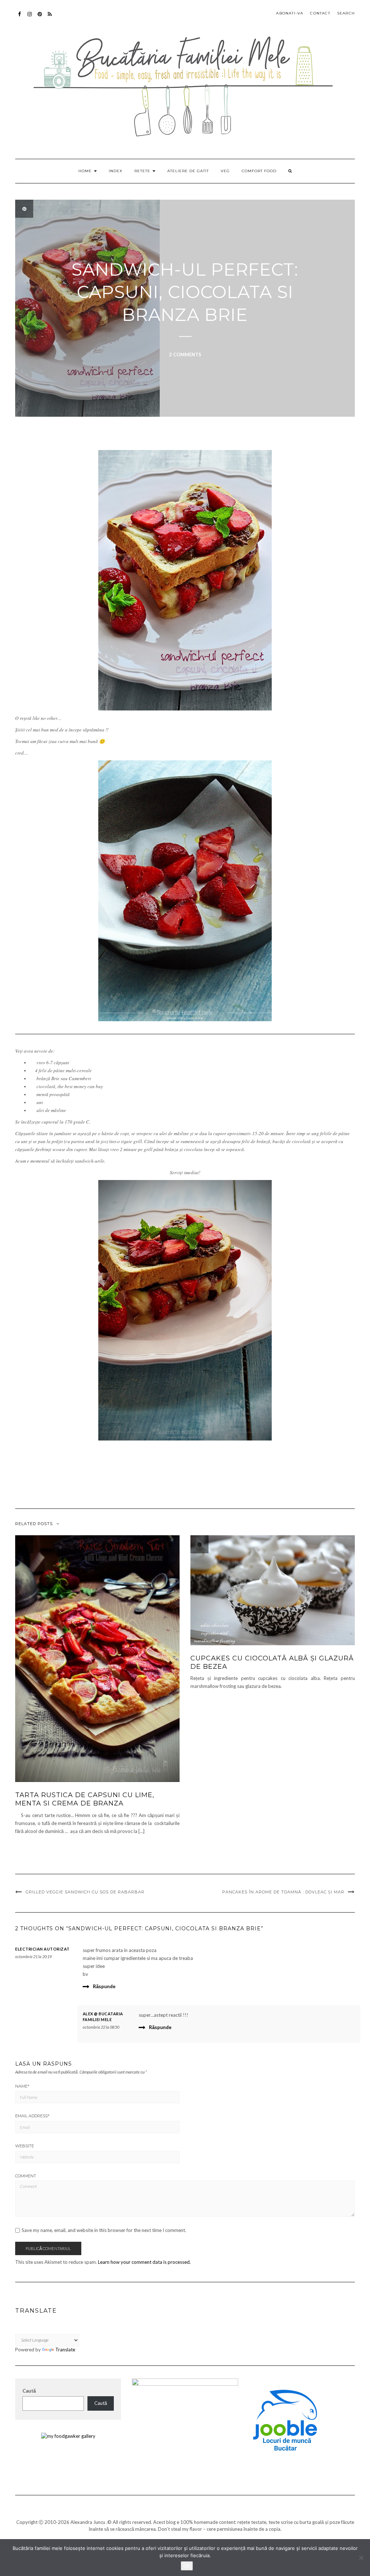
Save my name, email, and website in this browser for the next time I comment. (104, 2230)
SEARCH (346, 13)
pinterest (40, 18)
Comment (26, 2176)
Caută (29, 2391)
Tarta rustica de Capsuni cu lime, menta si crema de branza (85, 1799)
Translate (65, 2350)
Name (22, 2086)
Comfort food (259, 171)
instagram (30, 18)
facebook (20, 18)
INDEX (116, 171)
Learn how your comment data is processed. (144, 2262)
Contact (320, 13)
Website (25, 2146)
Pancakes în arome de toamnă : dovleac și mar (283, 1892)
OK (187, 2566)
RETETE (143, 171)
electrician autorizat (42, 1949)
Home (86, 171)
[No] (361, 2558)
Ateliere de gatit (188, 171)
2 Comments (185, 355)
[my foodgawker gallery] (68, 2436)
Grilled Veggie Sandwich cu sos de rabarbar (85, 1892)
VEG (225, 171)
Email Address (32, 2116)
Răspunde (104, 1986)
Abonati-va (50, 18)
